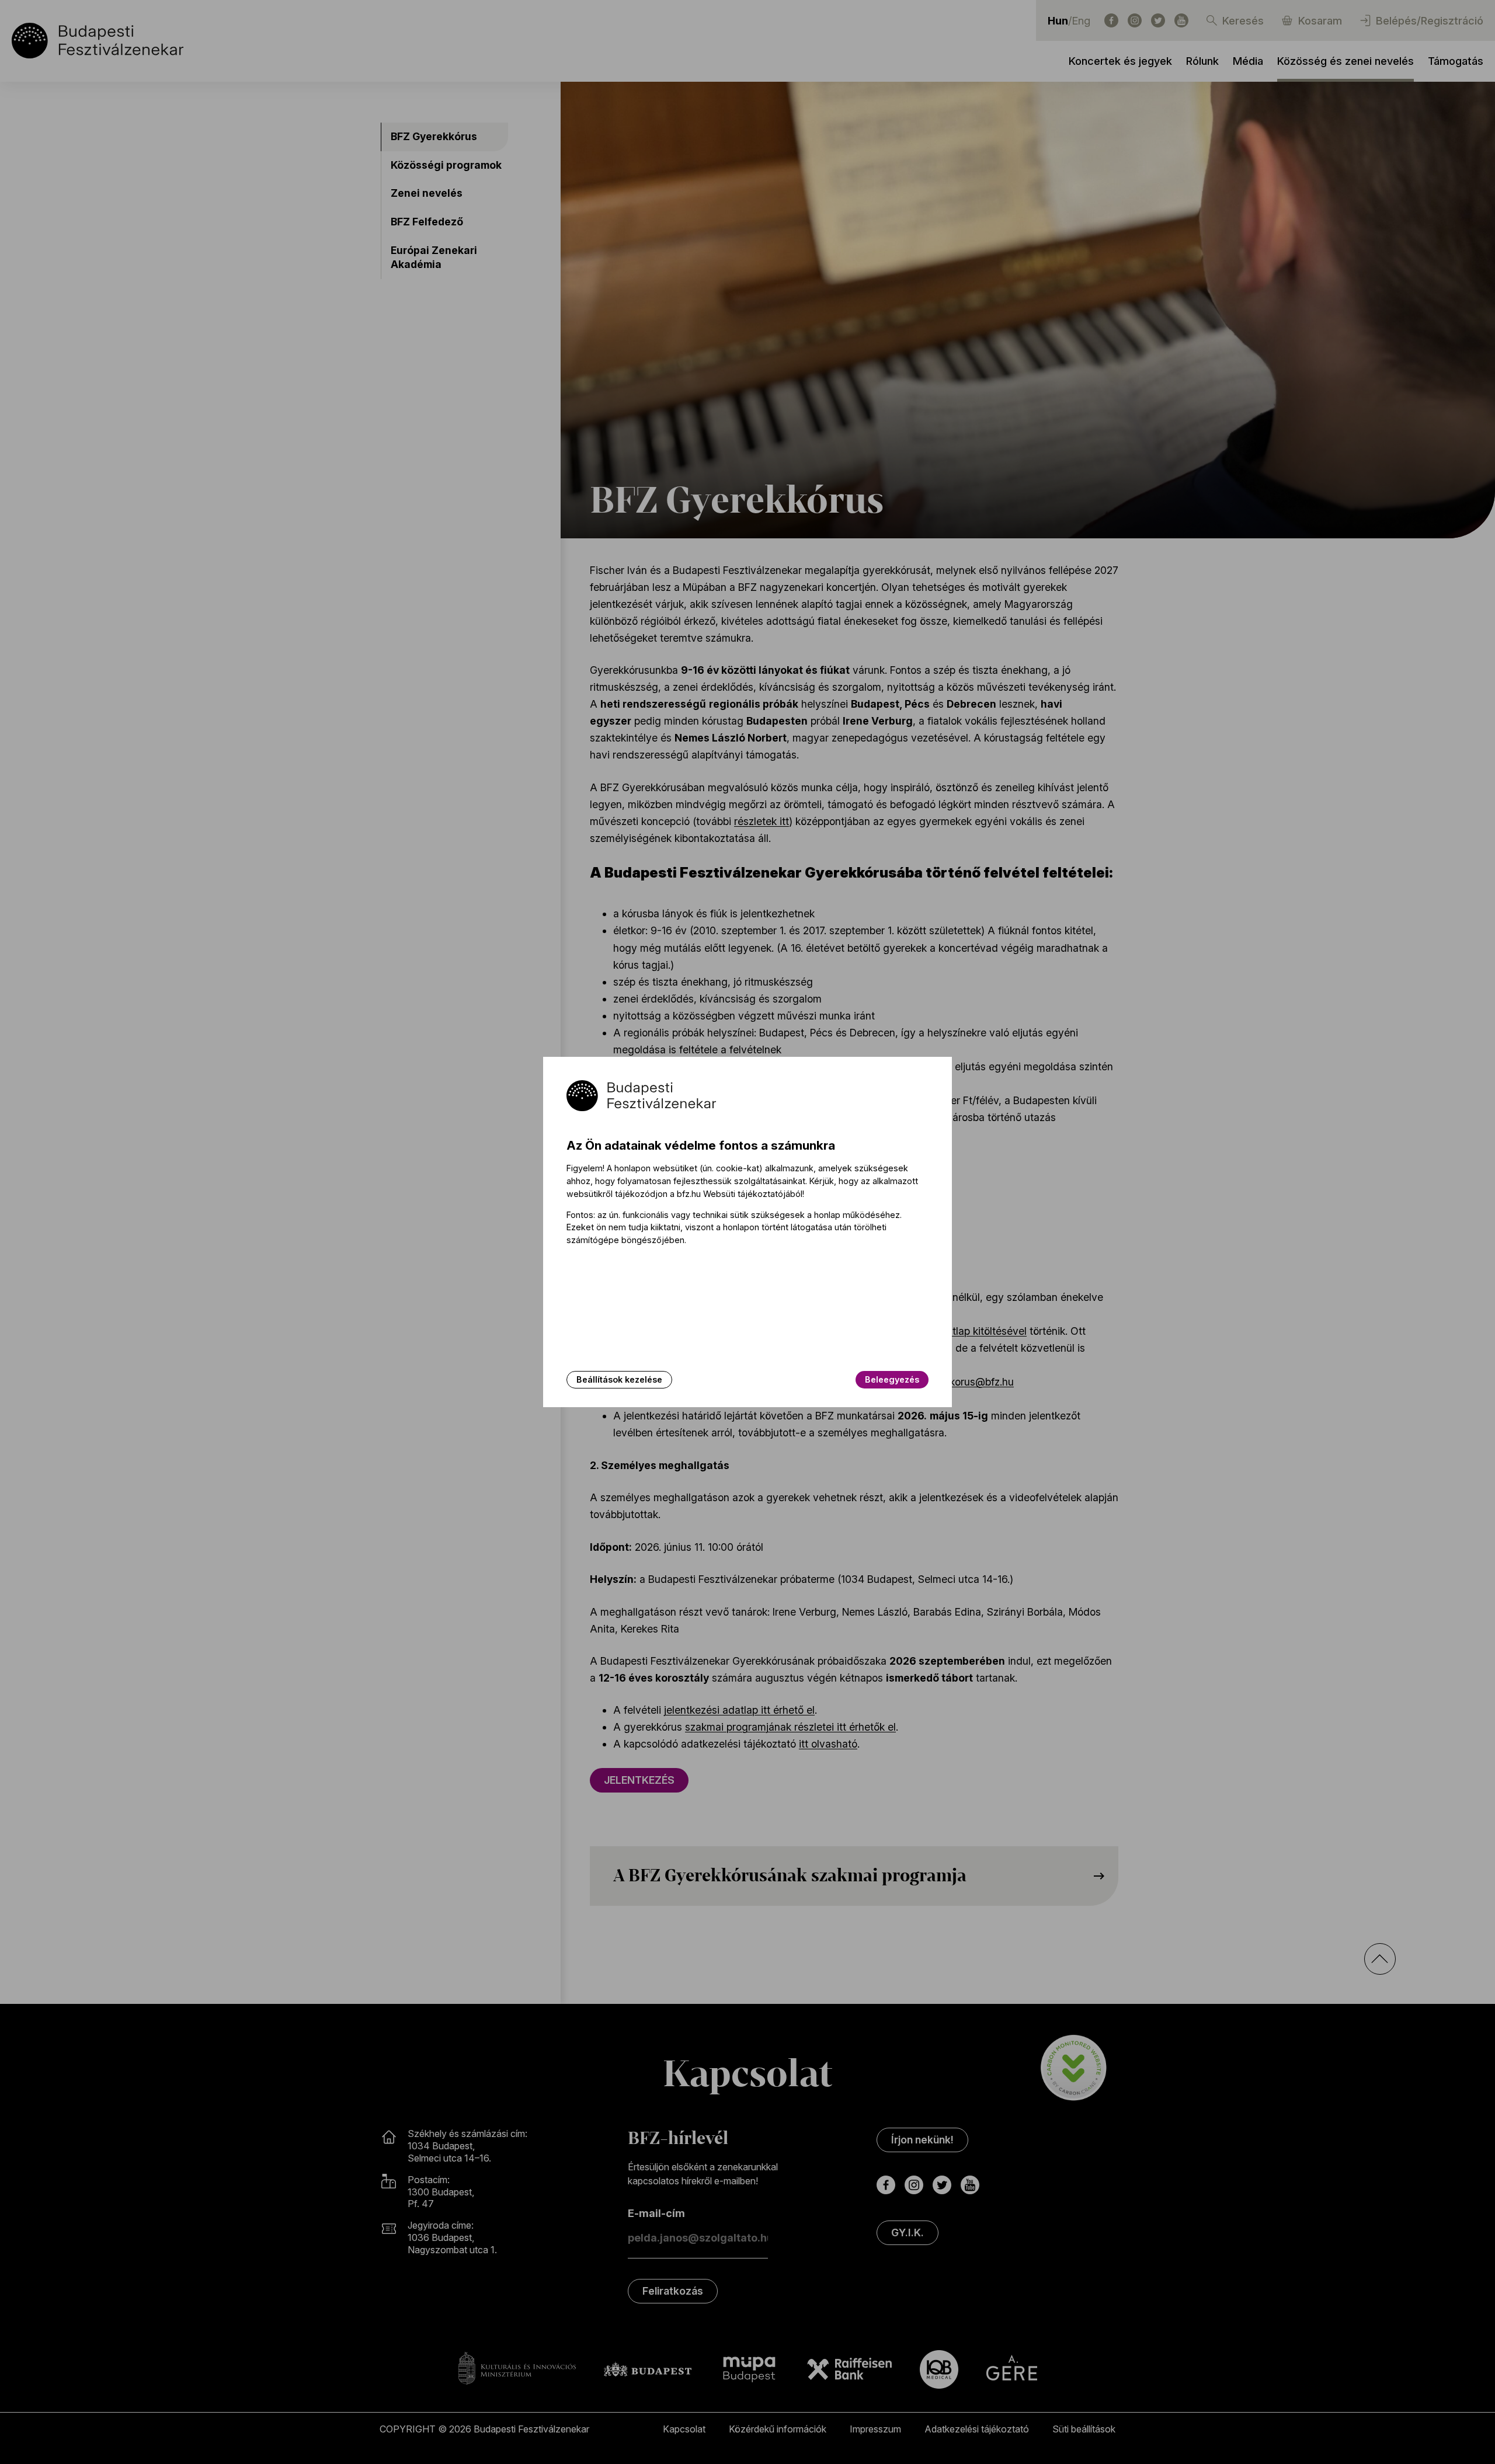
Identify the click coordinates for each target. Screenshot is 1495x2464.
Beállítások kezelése (619, 1379)
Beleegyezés (892, 1379)
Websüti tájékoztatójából (753, 1194)
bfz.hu (689, 1194)
